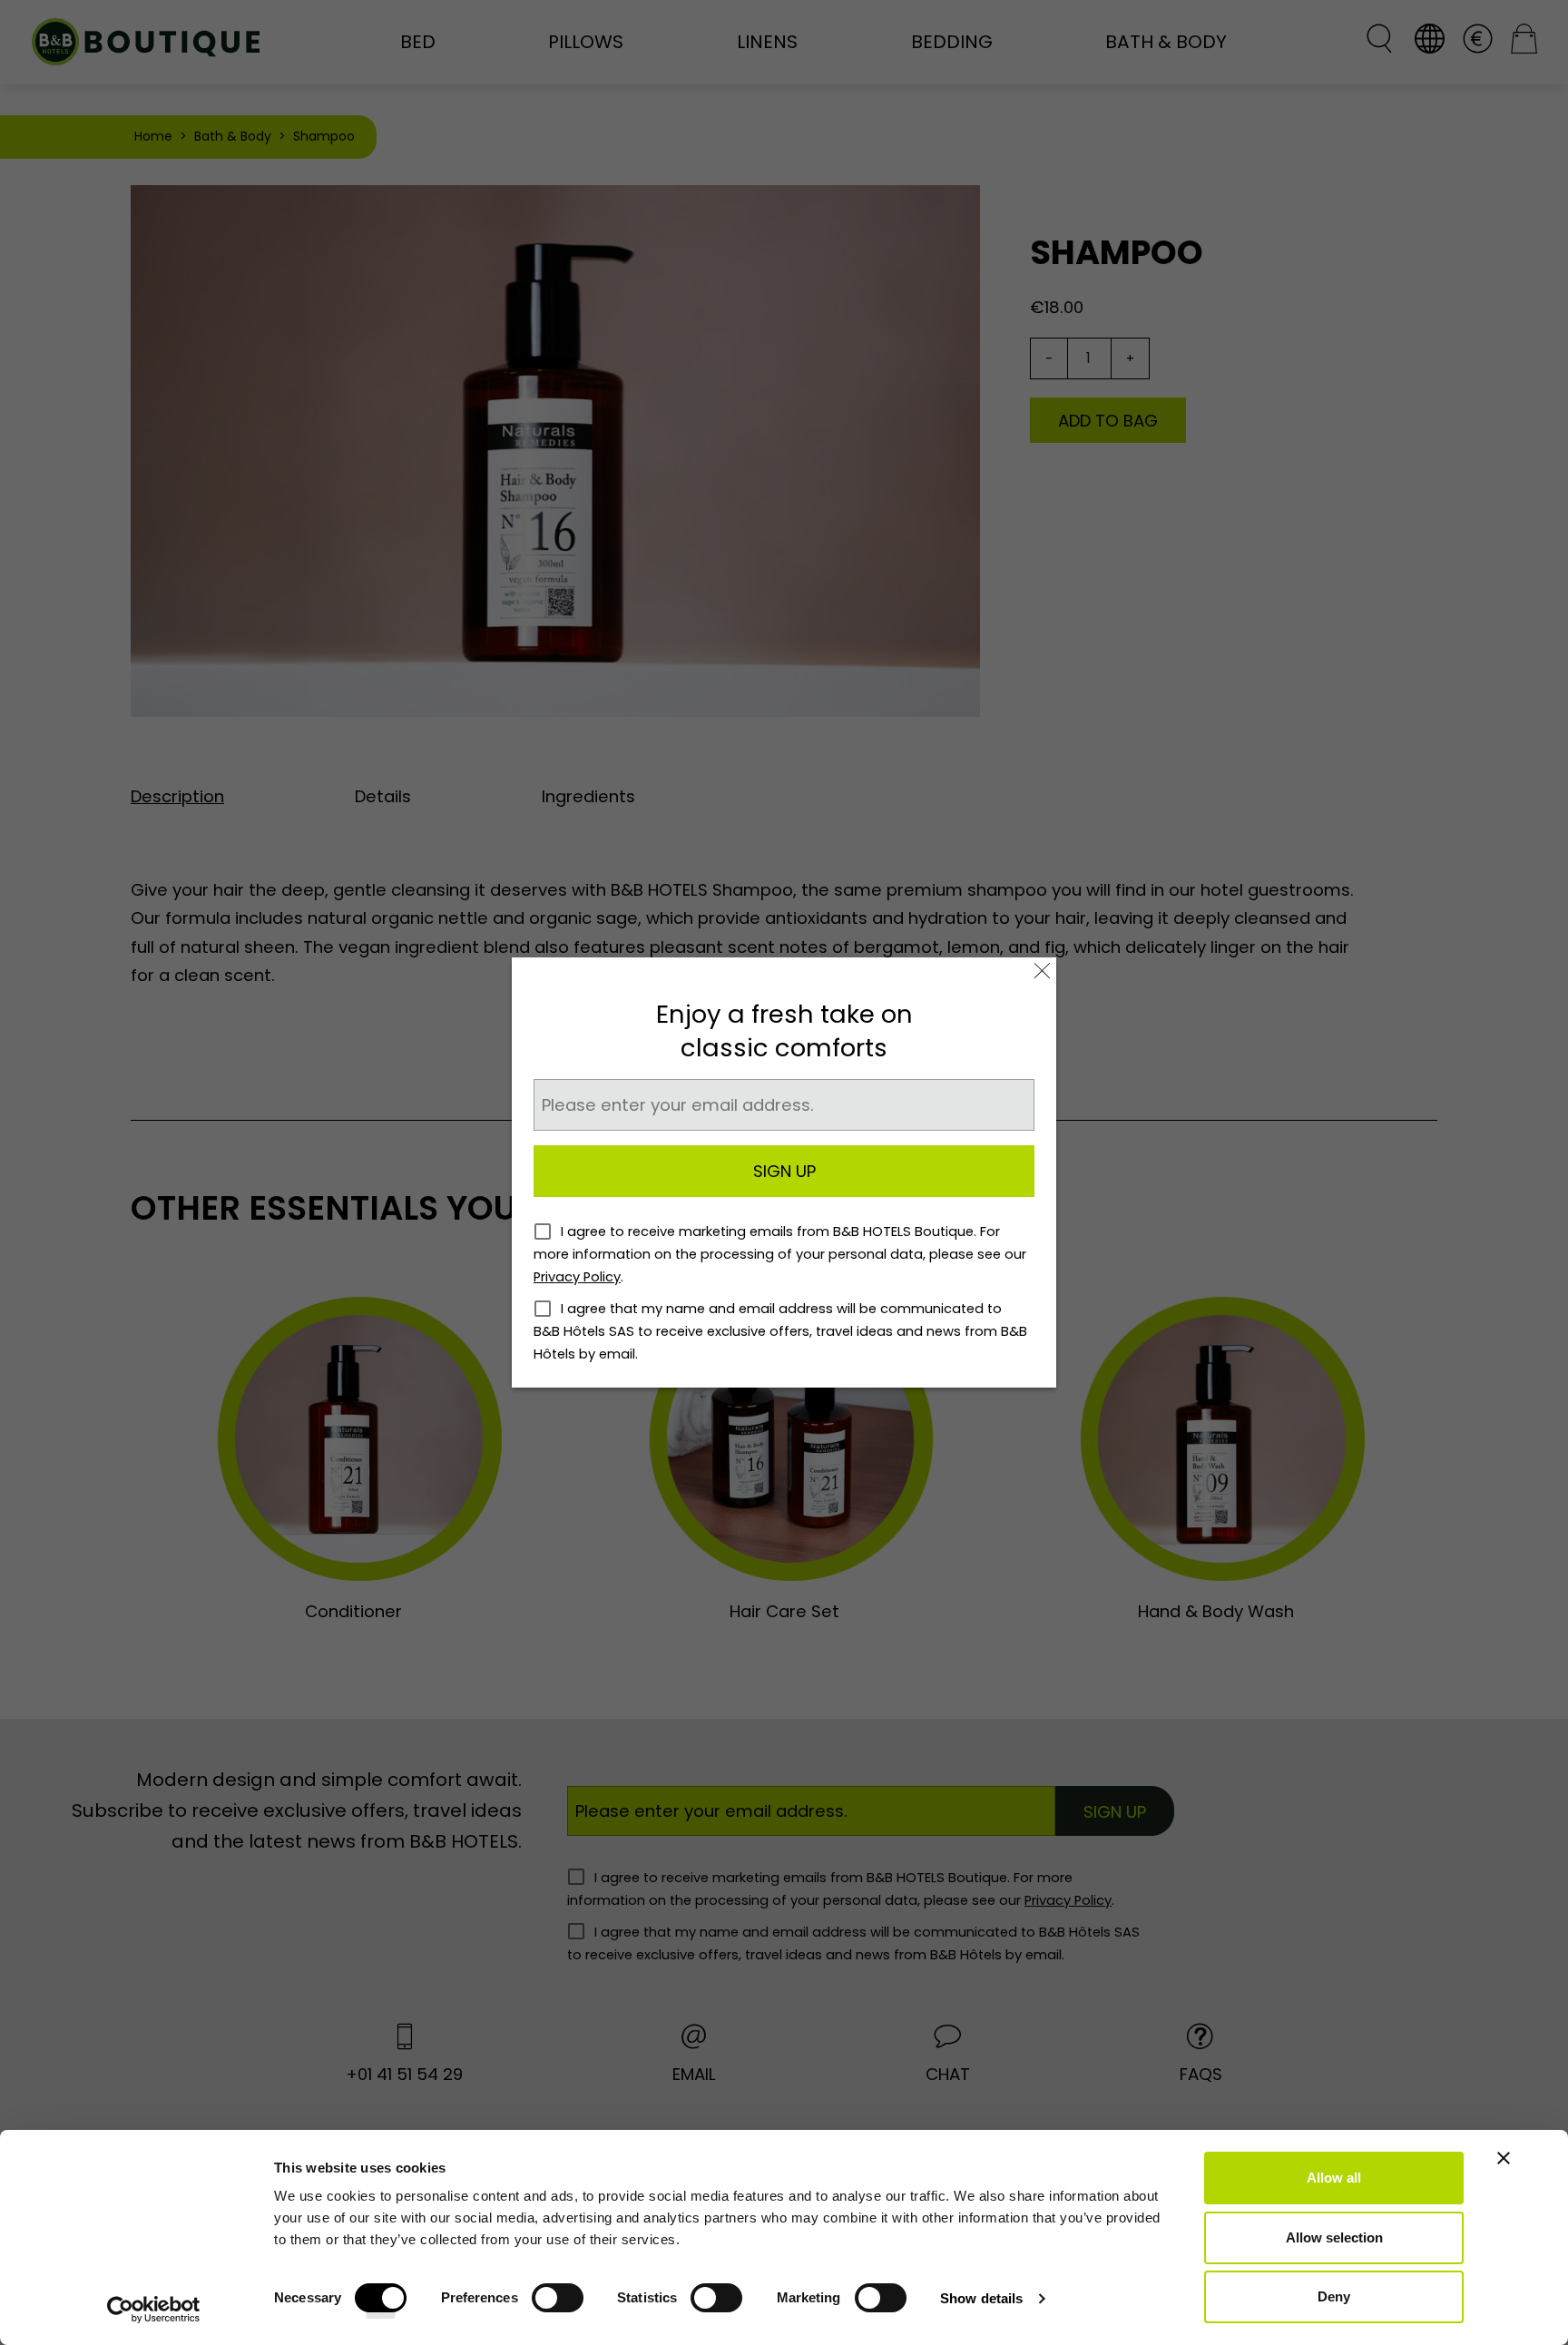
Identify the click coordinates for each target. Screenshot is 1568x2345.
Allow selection (1334, 2237)
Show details (981, 2298)
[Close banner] (1504, 2158)
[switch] (558, 2304)
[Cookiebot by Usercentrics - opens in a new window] (154, 2310)
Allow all (1334, 2178)
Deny (1334, 2296)
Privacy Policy (577, 1277)
